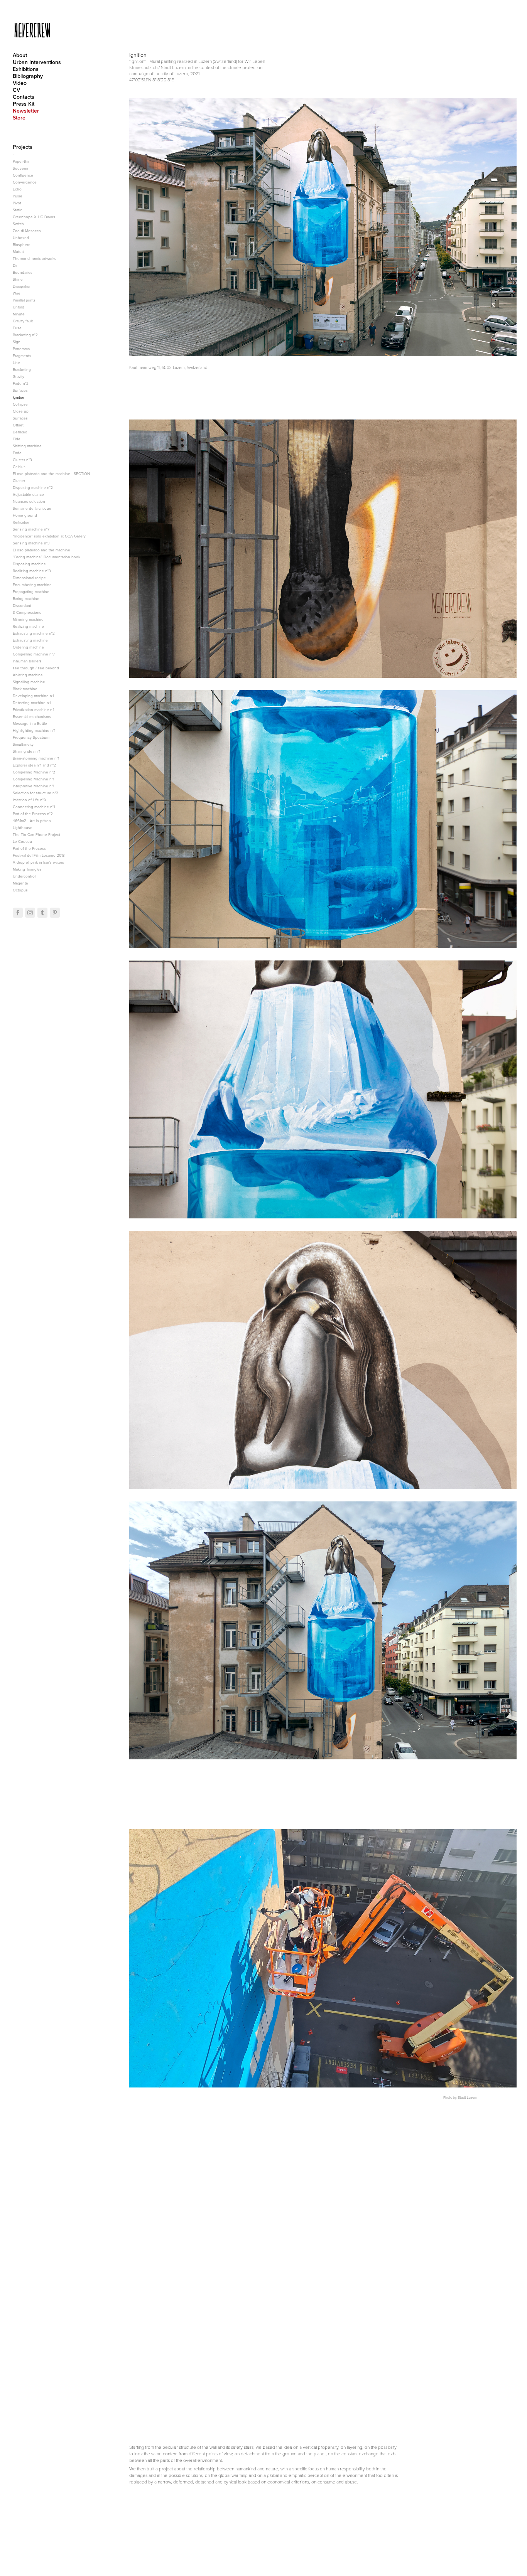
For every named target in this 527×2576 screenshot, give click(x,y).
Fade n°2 (21, 383)
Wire (17, 293)
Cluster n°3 (22, 460)
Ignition (19, 397)
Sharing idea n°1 (26, 751)
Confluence (23, 175)
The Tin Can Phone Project (36, 834)
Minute (19, 314)
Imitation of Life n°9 (29, 800)
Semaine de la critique (32, 508)
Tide (17, 439)
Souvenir (20, 168)
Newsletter (26, 111)
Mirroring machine (28, 619)
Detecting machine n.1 (32, 703)
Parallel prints (24, 300)
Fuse (17, 328)
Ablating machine (28, 675)
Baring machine (26, 598)
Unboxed (21, 238)
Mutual (19, 251)
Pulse (18, 196)
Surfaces (20, 390)
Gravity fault (23, 321)
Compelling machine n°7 (34, 654)
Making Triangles (27, 869)
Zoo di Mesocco (27, 231)
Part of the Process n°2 (33, 814)
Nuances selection (29, 501)
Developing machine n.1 (33, 696)
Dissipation (22, 286)
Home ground (25, 515)
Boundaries (23, 272)
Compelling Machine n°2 (34, 772)
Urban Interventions (37, 62)
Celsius (19, 467)
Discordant (22, 605)
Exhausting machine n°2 (34, 633)
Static (17, 210)
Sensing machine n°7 (31, 529)
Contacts (24, 97)
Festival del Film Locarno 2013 (39, 855)
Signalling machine (29, 682)
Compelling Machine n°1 (33, 779)
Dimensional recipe (29, 578)
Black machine (25, 689)
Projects (23, 147)
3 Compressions (27, 612)
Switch (18, 224)
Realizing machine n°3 (32, 571)
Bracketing (22, 369)
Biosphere (22, 244)
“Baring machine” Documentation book (46, 557)
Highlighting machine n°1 (34, 730)
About (20, 55)
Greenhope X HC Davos (34, 217)
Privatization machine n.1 (33, 709)
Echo (17, 189)
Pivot (17, 203)
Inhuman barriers (27, 661)
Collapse (20, 404)
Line (16, 362)
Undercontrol (24, 876)
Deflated (20, 432)
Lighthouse (23, 827)
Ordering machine (28, 647)
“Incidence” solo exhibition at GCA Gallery (49, 536)
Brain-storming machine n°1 (36, 758)
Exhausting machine (30, 640)
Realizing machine (28, 626)
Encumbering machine (32, 585)
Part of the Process (29, 848)
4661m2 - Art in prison (32, 820)
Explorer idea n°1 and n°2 (34, 765)
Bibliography (28, 76)
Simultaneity (23, 744)
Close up (21, 411)
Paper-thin (22, 161)
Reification (22, 522)
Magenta (20, 883)
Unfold (19, 307)
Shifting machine (27, 446)
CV (16, 90)
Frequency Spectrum (31, 737)
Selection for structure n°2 (35, 793)
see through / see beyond (36, 668)
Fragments (22, 355)
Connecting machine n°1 (34, 807)
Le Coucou (22, 841)
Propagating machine (31, 591)
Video (20, 83)
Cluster (19, 480)
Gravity (19, 376)
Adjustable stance (28, 494)
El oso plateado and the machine (41, 550)
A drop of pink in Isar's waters (38, 862)
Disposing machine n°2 (33, 487)
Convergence (25, 182)
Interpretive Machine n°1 (33, 786)
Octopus (20, 890)
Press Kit (24, 104)
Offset (18, 425)
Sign (17, 342)
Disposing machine (29, 564)
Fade (17, 453)
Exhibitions (26, 69)
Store (19, 118)
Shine (18, 279)
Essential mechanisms (32, 716)
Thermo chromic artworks (35, 258)
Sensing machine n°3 (31, 543)
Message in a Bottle (30, 723)
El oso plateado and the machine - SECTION (51, 473)
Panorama (21, 349)
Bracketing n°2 (25, 335)
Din (16, 265)
